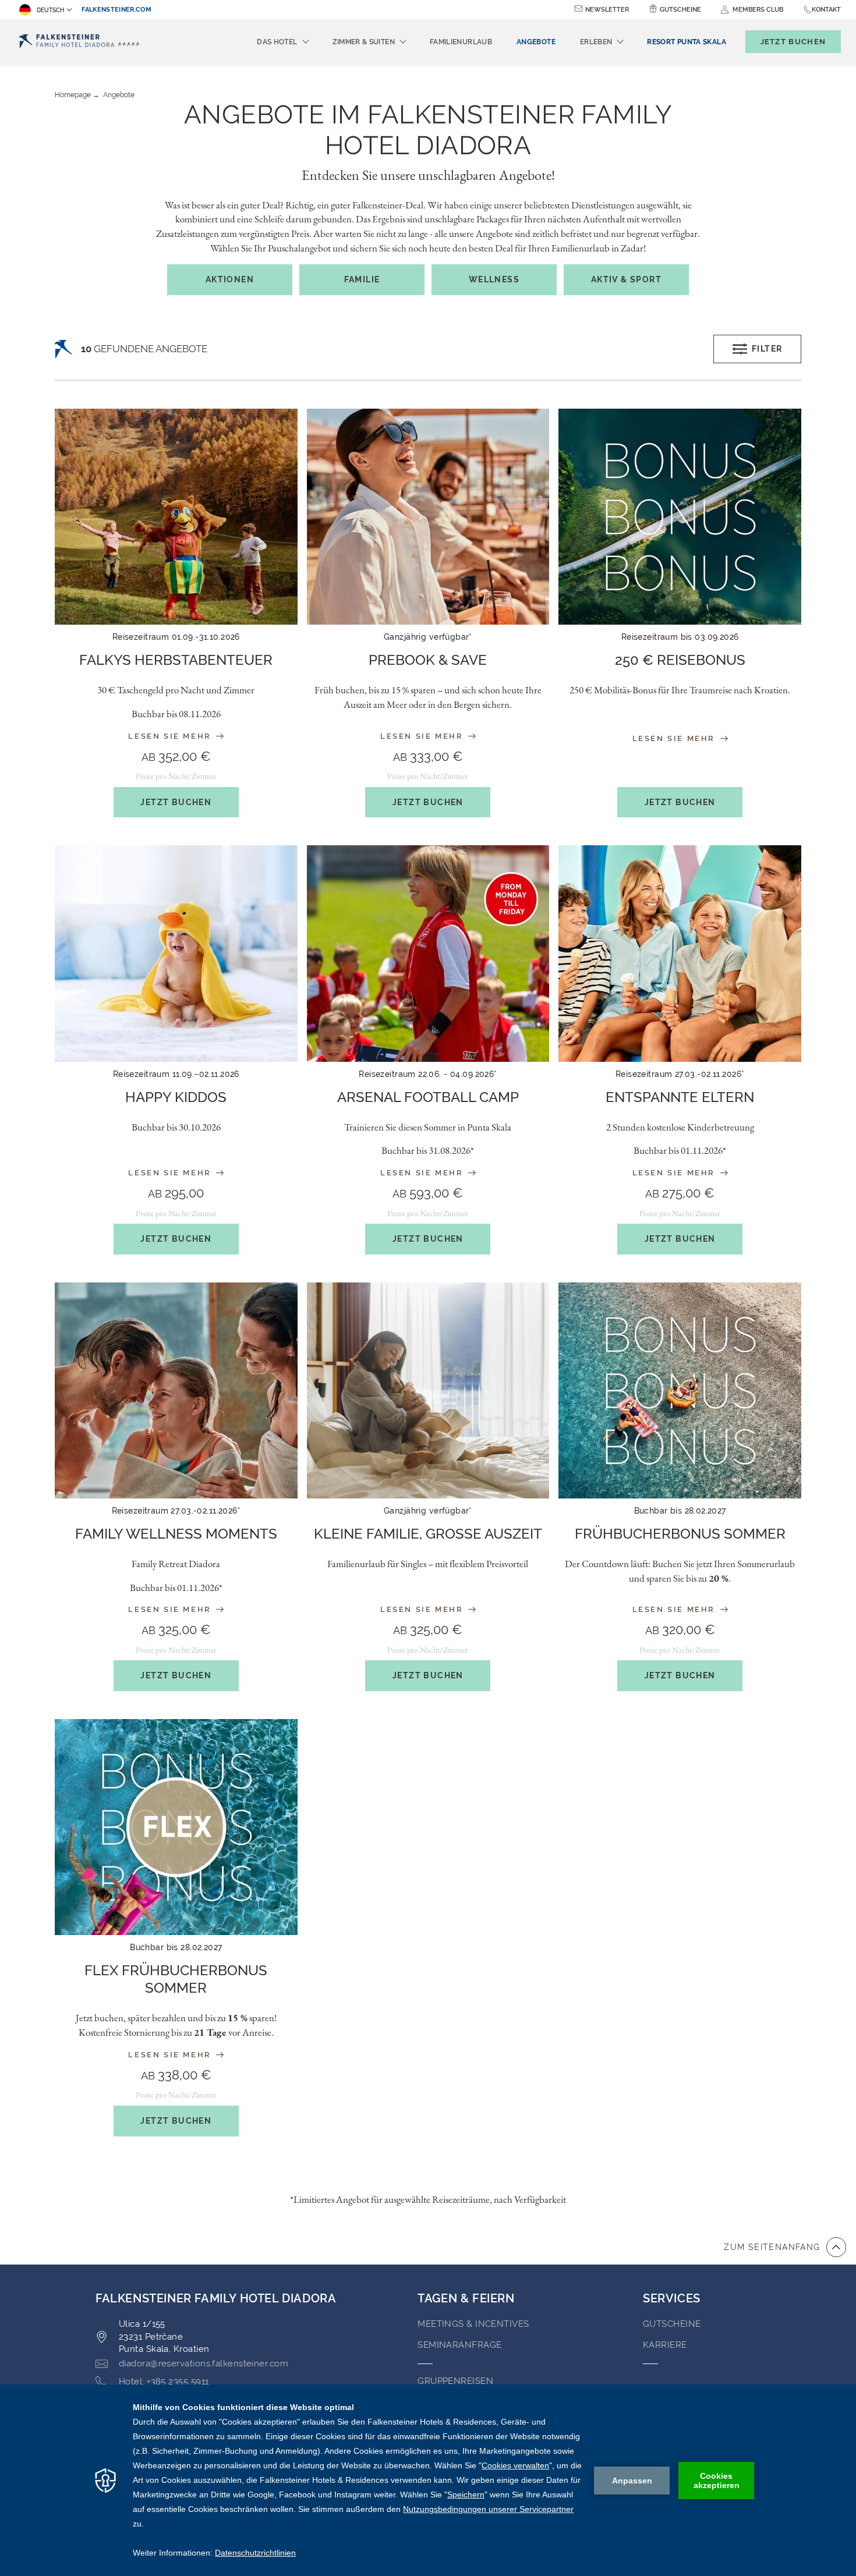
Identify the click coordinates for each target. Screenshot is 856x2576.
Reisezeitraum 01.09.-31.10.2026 (176, 637)
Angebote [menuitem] (536, 42)
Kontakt (826, 10)
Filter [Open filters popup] (767, 349)
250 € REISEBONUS (680, 660)
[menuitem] (686, 42)
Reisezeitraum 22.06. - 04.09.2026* (428, 1074)
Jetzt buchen (176, 802)
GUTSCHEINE (672, 2324)
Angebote (119, 95)
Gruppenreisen (455, 2381)
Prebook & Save (428, 660)
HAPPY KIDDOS (176, 1097)
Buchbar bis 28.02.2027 (680, 1511)
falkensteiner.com (116, 10)
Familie (362, 279)
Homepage (73, 95)
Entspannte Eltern (680, 1097)
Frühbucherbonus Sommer (680, 1534)
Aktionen (230, 279)
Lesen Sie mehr (171, 736)
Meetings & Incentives (473, 2324)
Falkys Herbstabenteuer (176, 660)
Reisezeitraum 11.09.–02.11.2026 (176, 1074)
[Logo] (79, 42)
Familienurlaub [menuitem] (461, 42)
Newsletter (607, 10)
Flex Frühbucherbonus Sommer (176, 1979)
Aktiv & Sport (626, 279)
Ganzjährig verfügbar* (428, 637)
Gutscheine (680, 10)
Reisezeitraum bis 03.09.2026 (680, 637)
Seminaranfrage (459, 2345)
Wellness (494, 279)
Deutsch (50, 10)
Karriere (665, 2345)
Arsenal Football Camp (428, 1097)
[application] (428, 2480)
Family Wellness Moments (176, 1534)
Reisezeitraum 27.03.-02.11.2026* (680, 1074)
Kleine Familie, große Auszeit (428, 1534)
